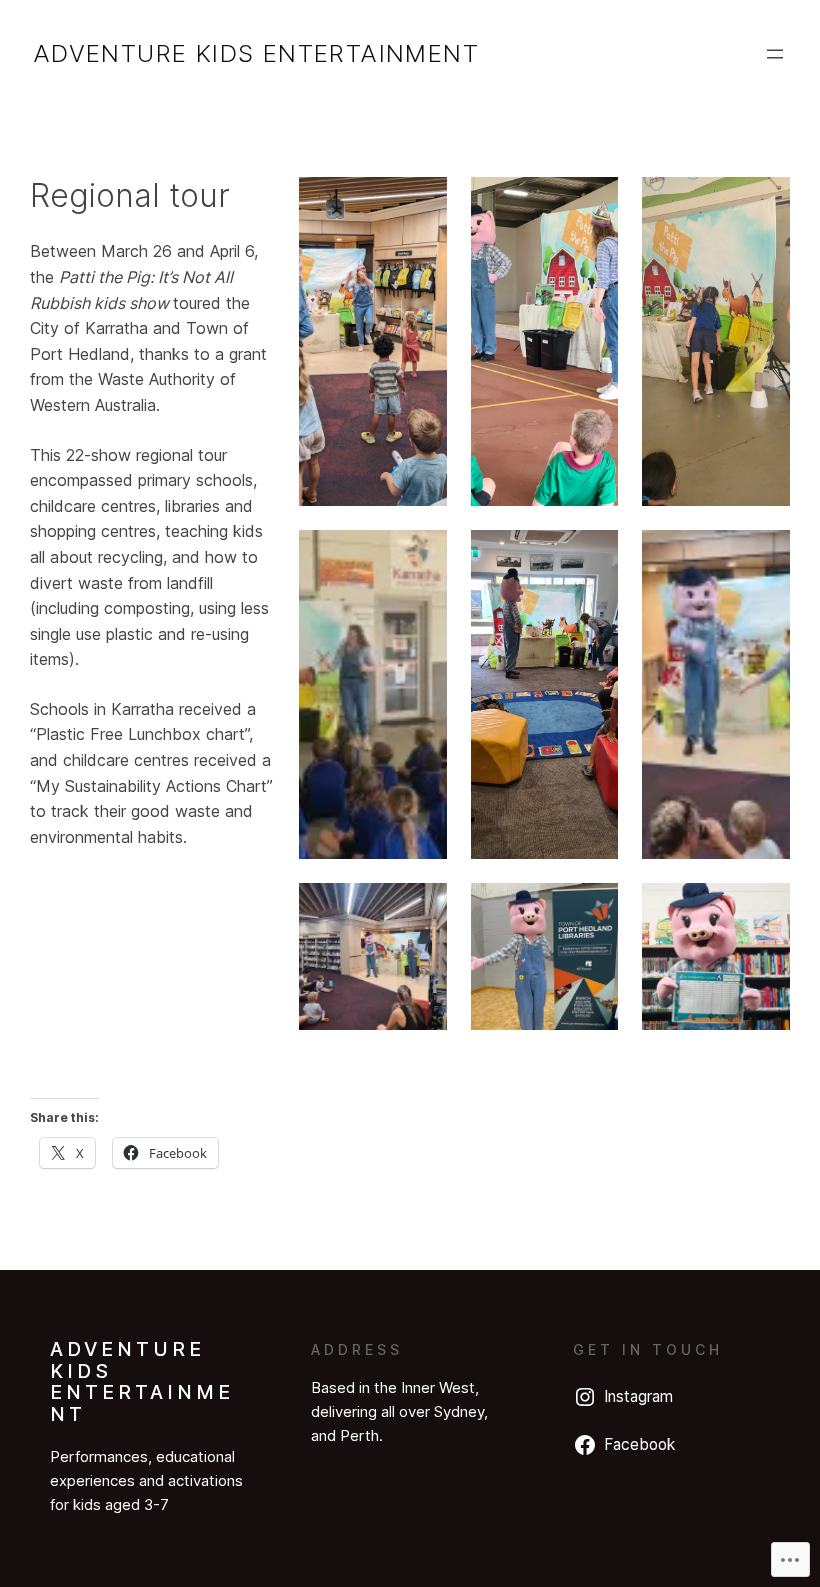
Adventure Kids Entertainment (256, 53)
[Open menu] (775, 54)
